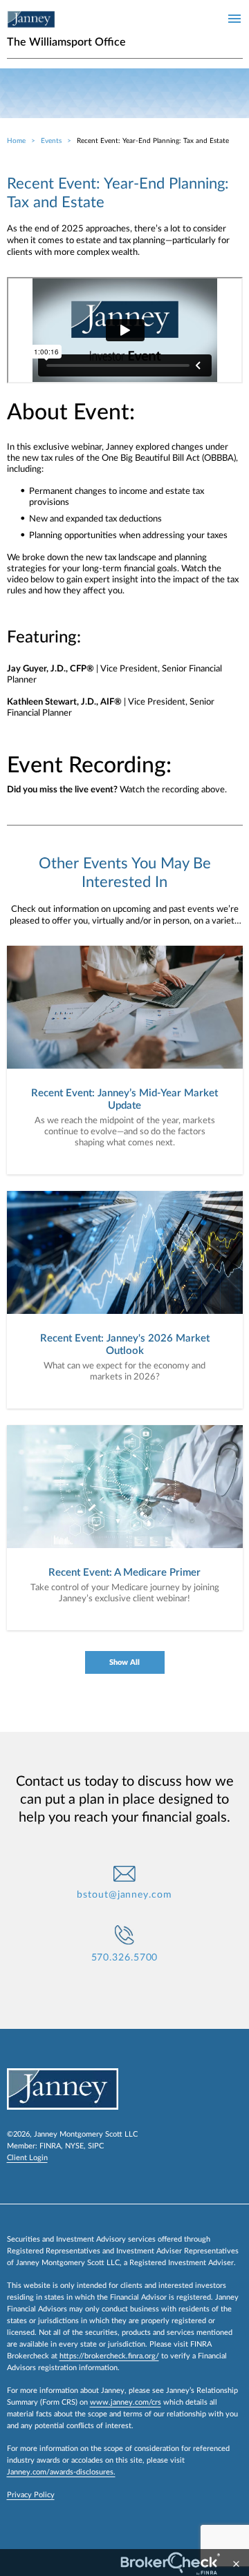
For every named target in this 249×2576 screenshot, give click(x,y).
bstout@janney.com (124, 1895)
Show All (124, 1662)
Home (16, 141)
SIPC (96, 2146)
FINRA (50, 2146)
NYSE (74, 2146)
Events (51, 141)
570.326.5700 (125, 1958)
